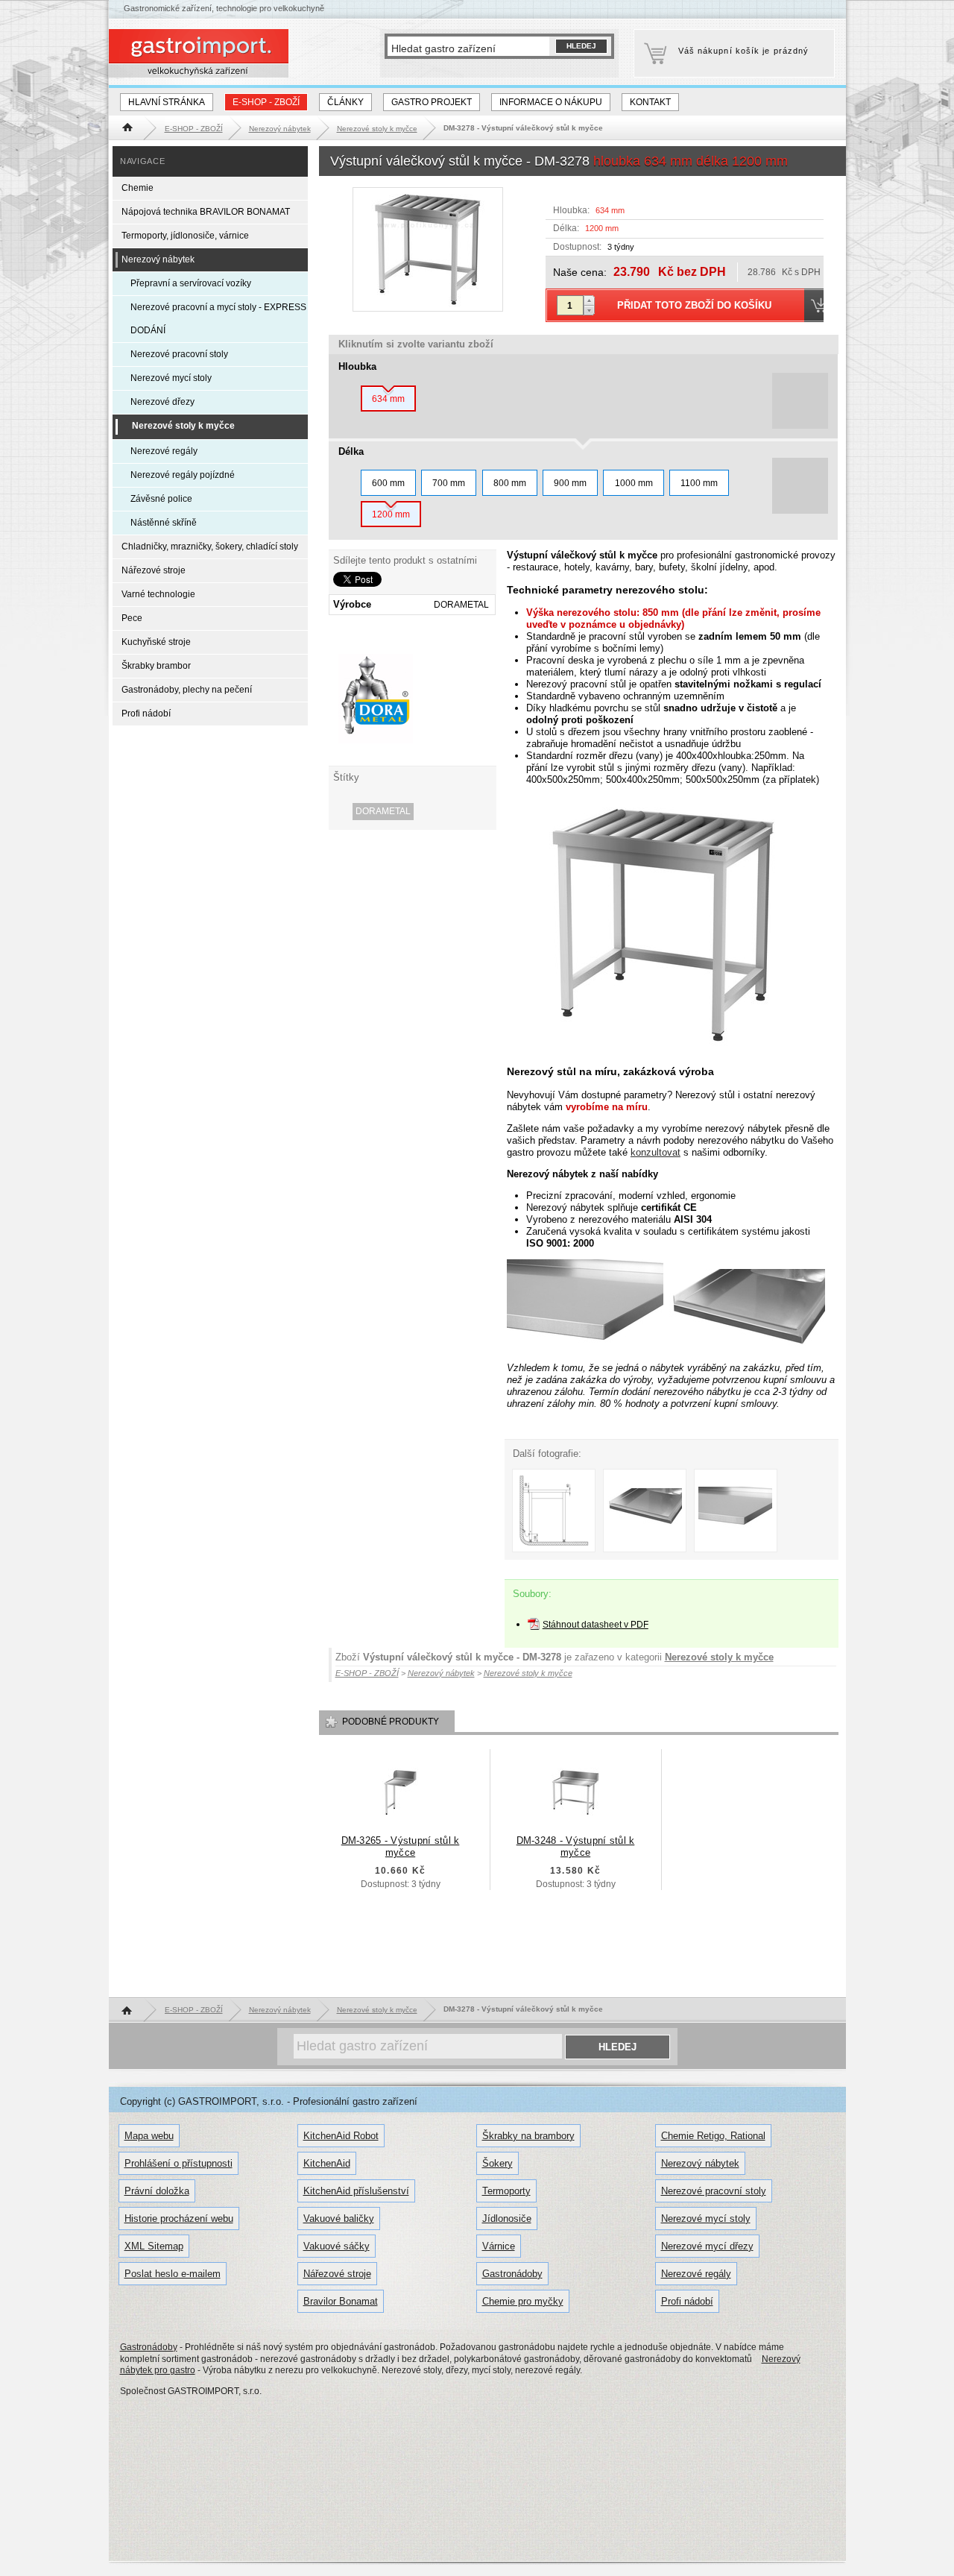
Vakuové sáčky (337, 2246)
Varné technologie (158, 594)
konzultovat (656, 1152)
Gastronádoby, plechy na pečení (187, 690)
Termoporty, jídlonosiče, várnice (185, 236)
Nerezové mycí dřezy (707, 2246)
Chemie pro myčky (523, 2301)
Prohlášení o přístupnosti (179, 2163)
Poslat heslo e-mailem (173, 2274)
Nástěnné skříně (164, 523)
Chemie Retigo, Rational (713, 2136)
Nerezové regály (164, 451)
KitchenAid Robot (341, 2136)
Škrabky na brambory (528, 2136)
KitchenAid (327, 2163)
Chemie (138, 188)
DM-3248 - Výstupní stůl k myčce (576, 1846)
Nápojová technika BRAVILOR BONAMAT (206, 212)
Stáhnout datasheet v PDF (596, 1625)
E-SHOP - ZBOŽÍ (266, 102)
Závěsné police (161, 499)
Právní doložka (157, 2191)
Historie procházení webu (179, 2218)
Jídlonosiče (507, 2218)
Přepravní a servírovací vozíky (191, 283)
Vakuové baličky (339, 2218)
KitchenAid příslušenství (356, 2191)
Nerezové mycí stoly (171, 378)
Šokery (497, 2163)
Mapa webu (149, 2136)
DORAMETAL (383, 811)
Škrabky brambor (156, 666)
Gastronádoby (512, 2274)
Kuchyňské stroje (156, 642)
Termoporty (506, 2191)
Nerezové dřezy (162, 402)
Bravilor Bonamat (341, 2301)
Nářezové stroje (154, 570)
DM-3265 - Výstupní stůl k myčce (401, 1846)
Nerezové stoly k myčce (719, 1657)
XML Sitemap (154, 2246)
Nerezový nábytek (158, 259)
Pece (132, 618)
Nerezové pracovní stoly (179, 354)
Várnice (499, 2246)
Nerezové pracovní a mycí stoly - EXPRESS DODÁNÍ (218, 319)
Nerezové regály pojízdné (183, 475)
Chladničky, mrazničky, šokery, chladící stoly (210, 547)
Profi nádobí (146, 714)
